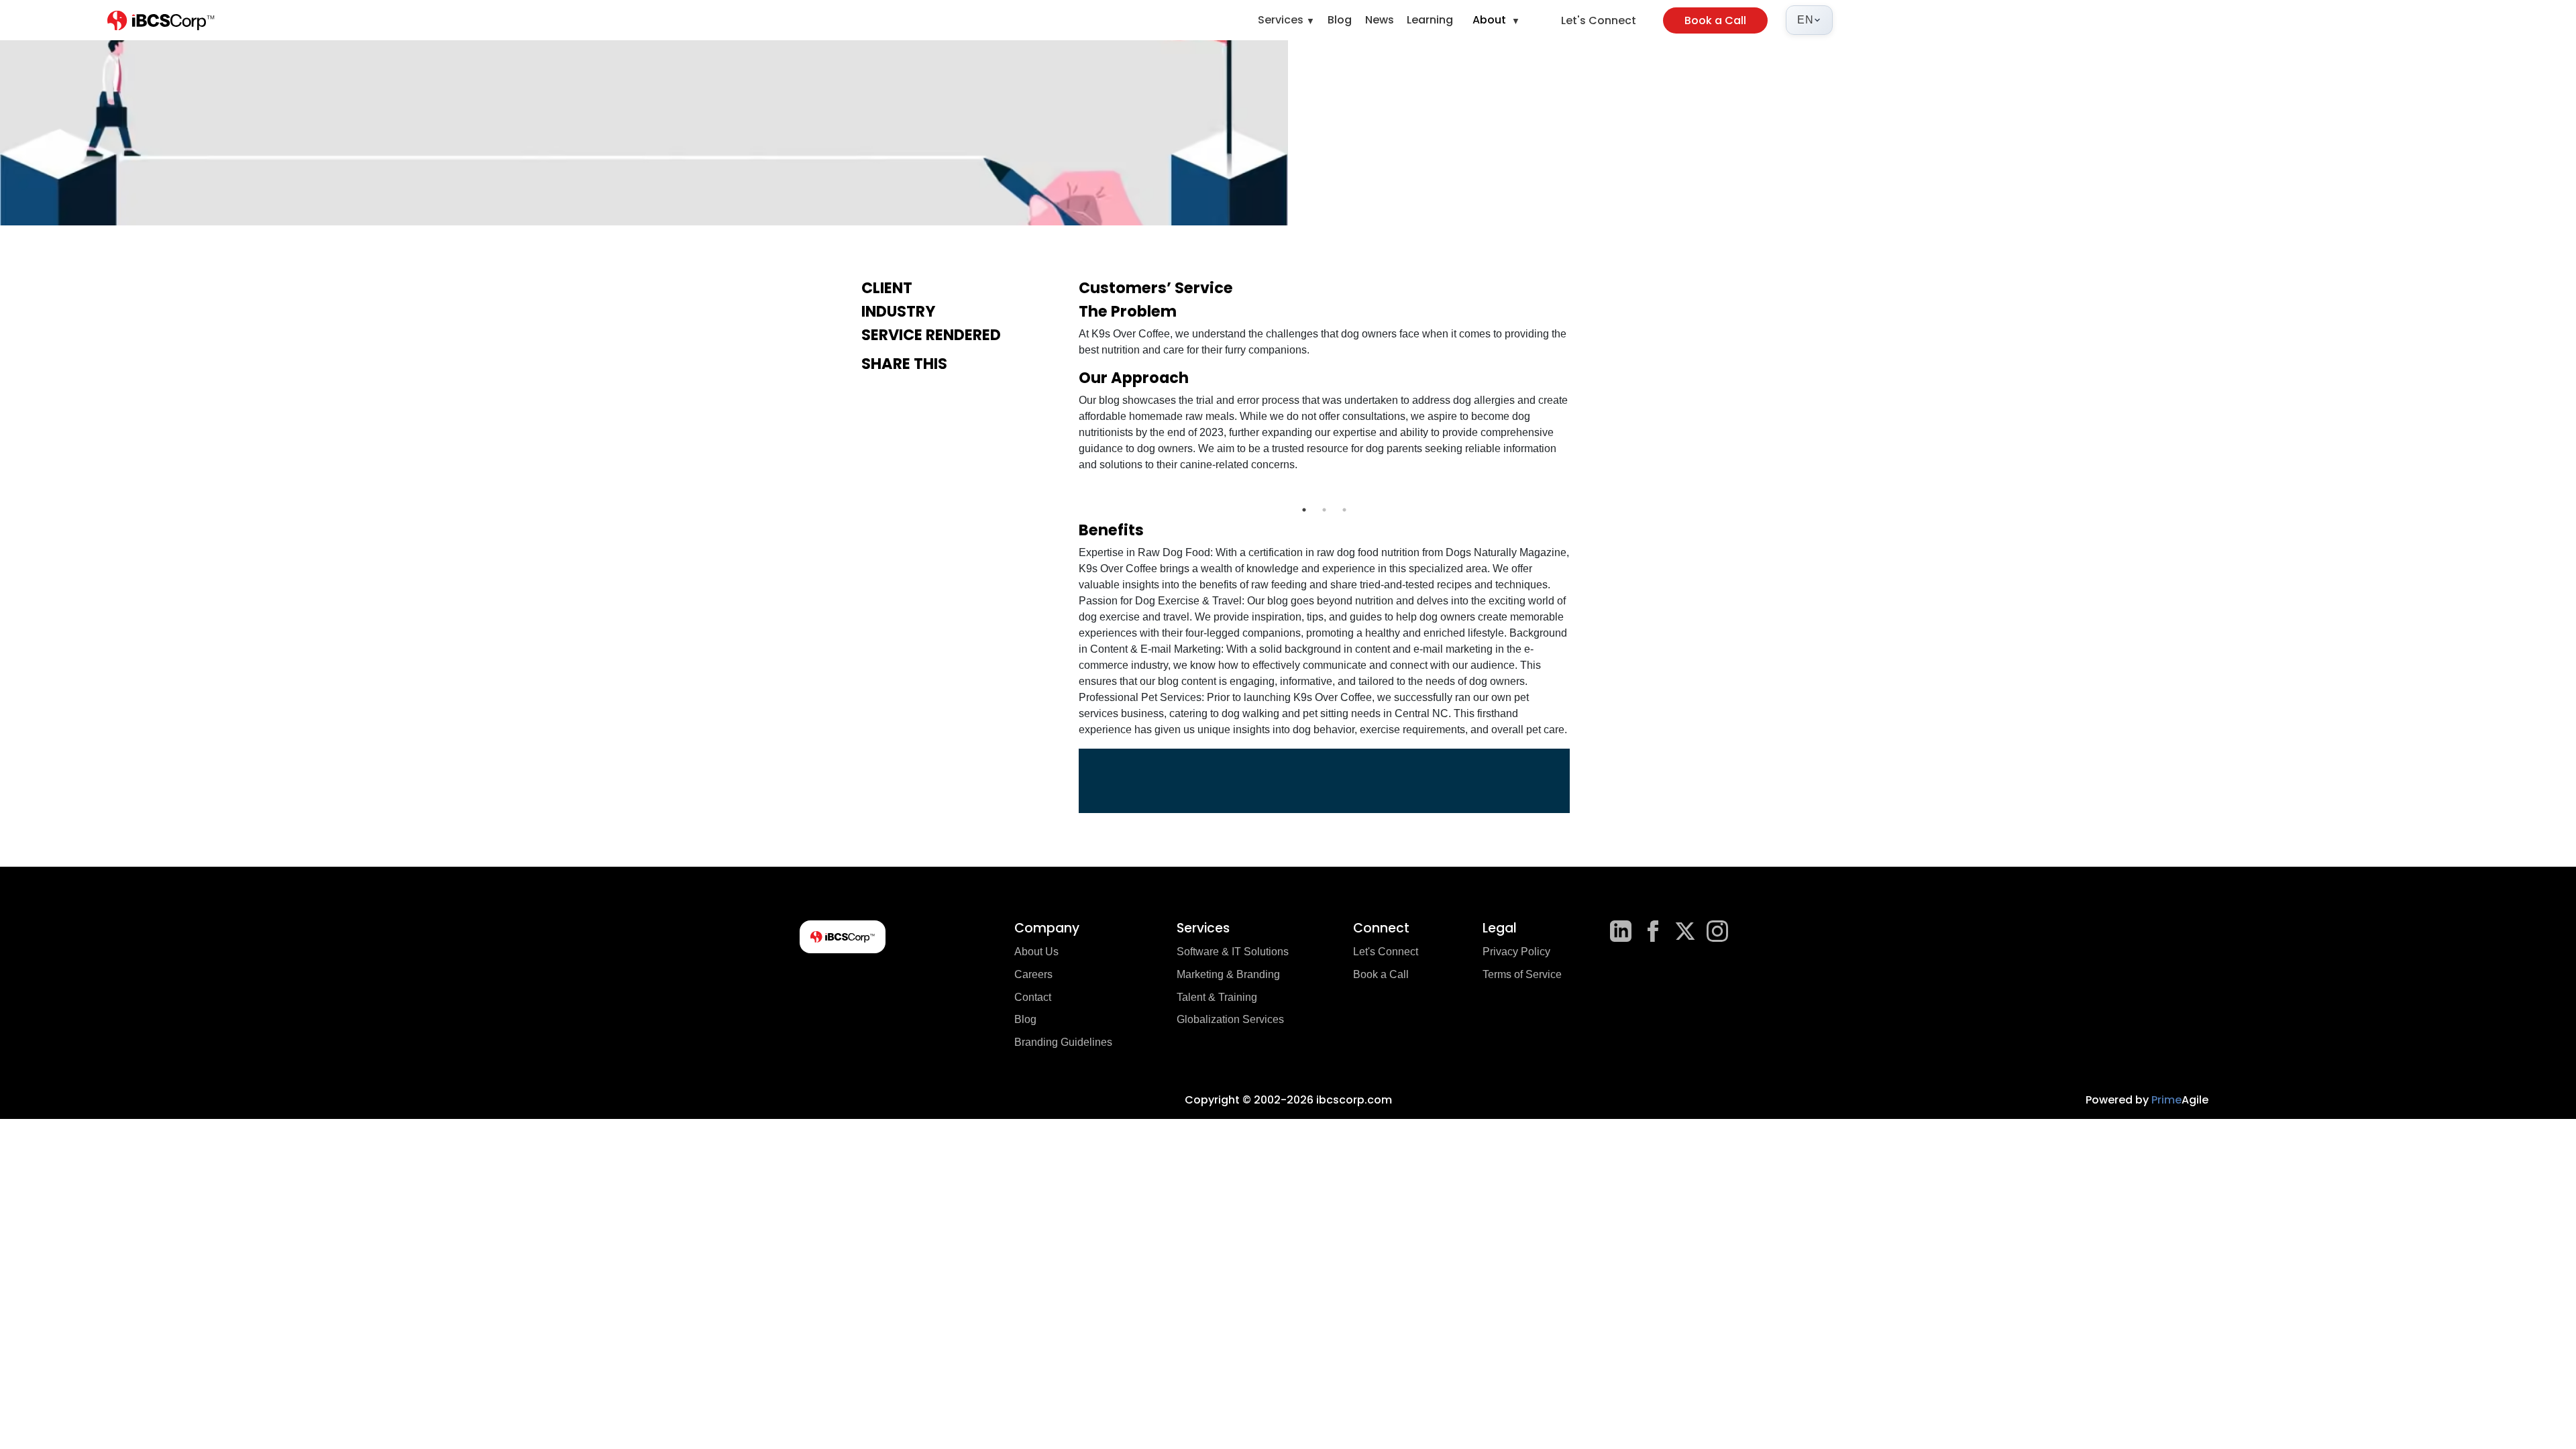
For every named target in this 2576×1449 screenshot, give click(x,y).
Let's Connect (1599, 20)
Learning (1430, 20)
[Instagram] (1717, 931)
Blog (1340, 20)
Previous (1069, 492)
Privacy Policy (1516, 952)
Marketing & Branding (1228, 974)
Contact (1033, 997)
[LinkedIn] (1621, 931)
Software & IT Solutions (1233, 952)
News (1380, 20)
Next (1580, 492)
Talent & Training (1217, 997)
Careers (1033, 974)
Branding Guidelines (1063, 1042)
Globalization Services (1230, 1019)
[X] (1685, 931)
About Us (1036, 952)
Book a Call (1715, 20)
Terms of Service (1522, 974)
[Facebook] (1653, 931)
